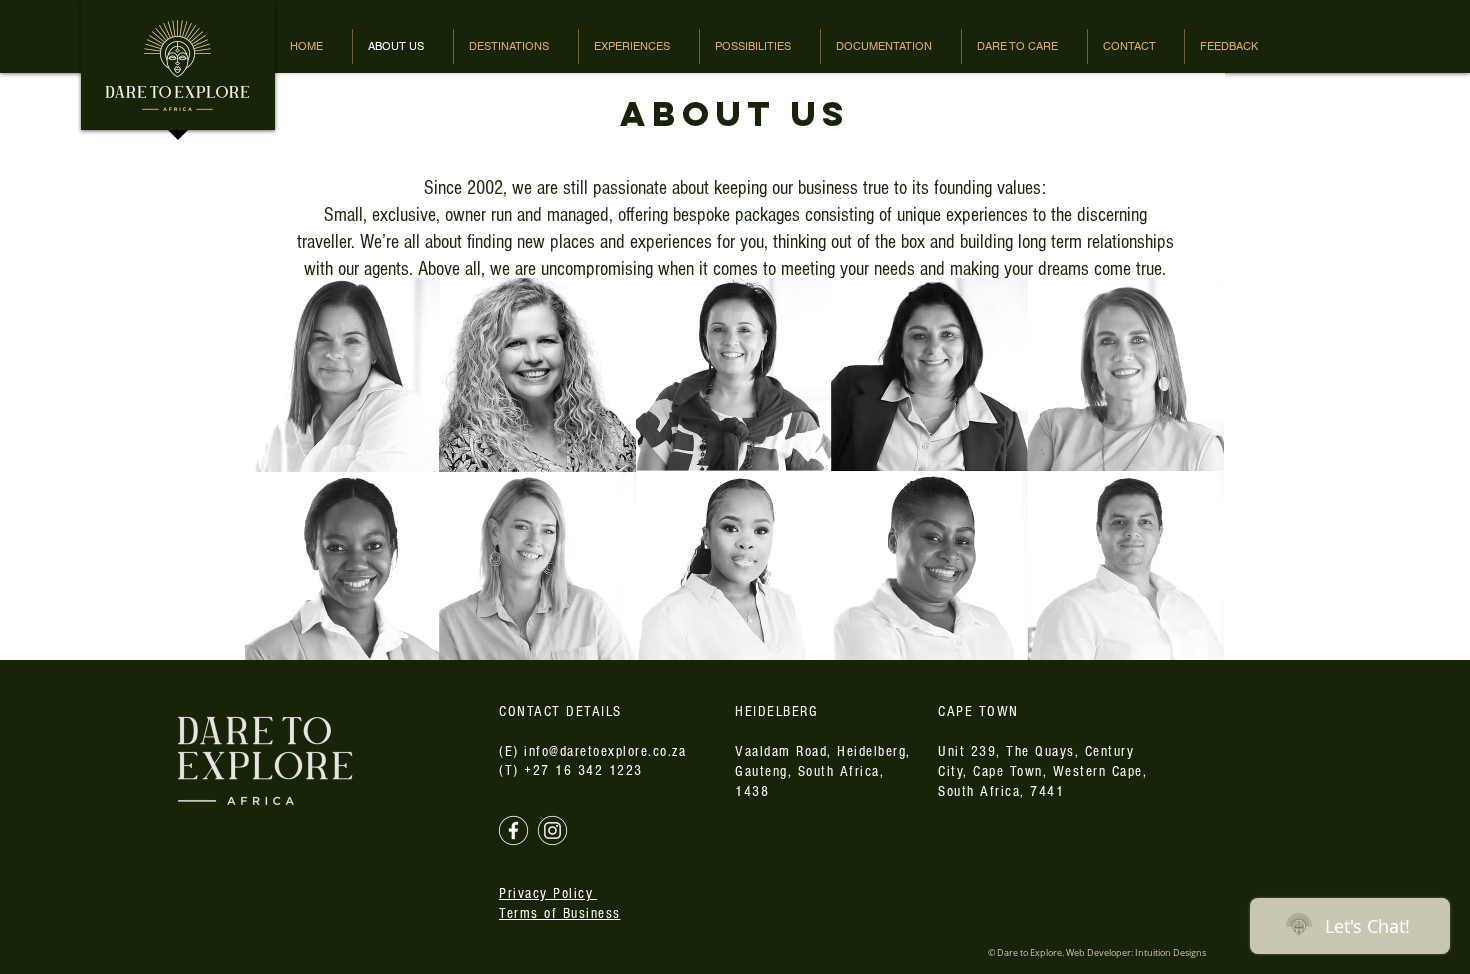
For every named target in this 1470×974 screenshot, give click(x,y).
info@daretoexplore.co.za (605, 751)
